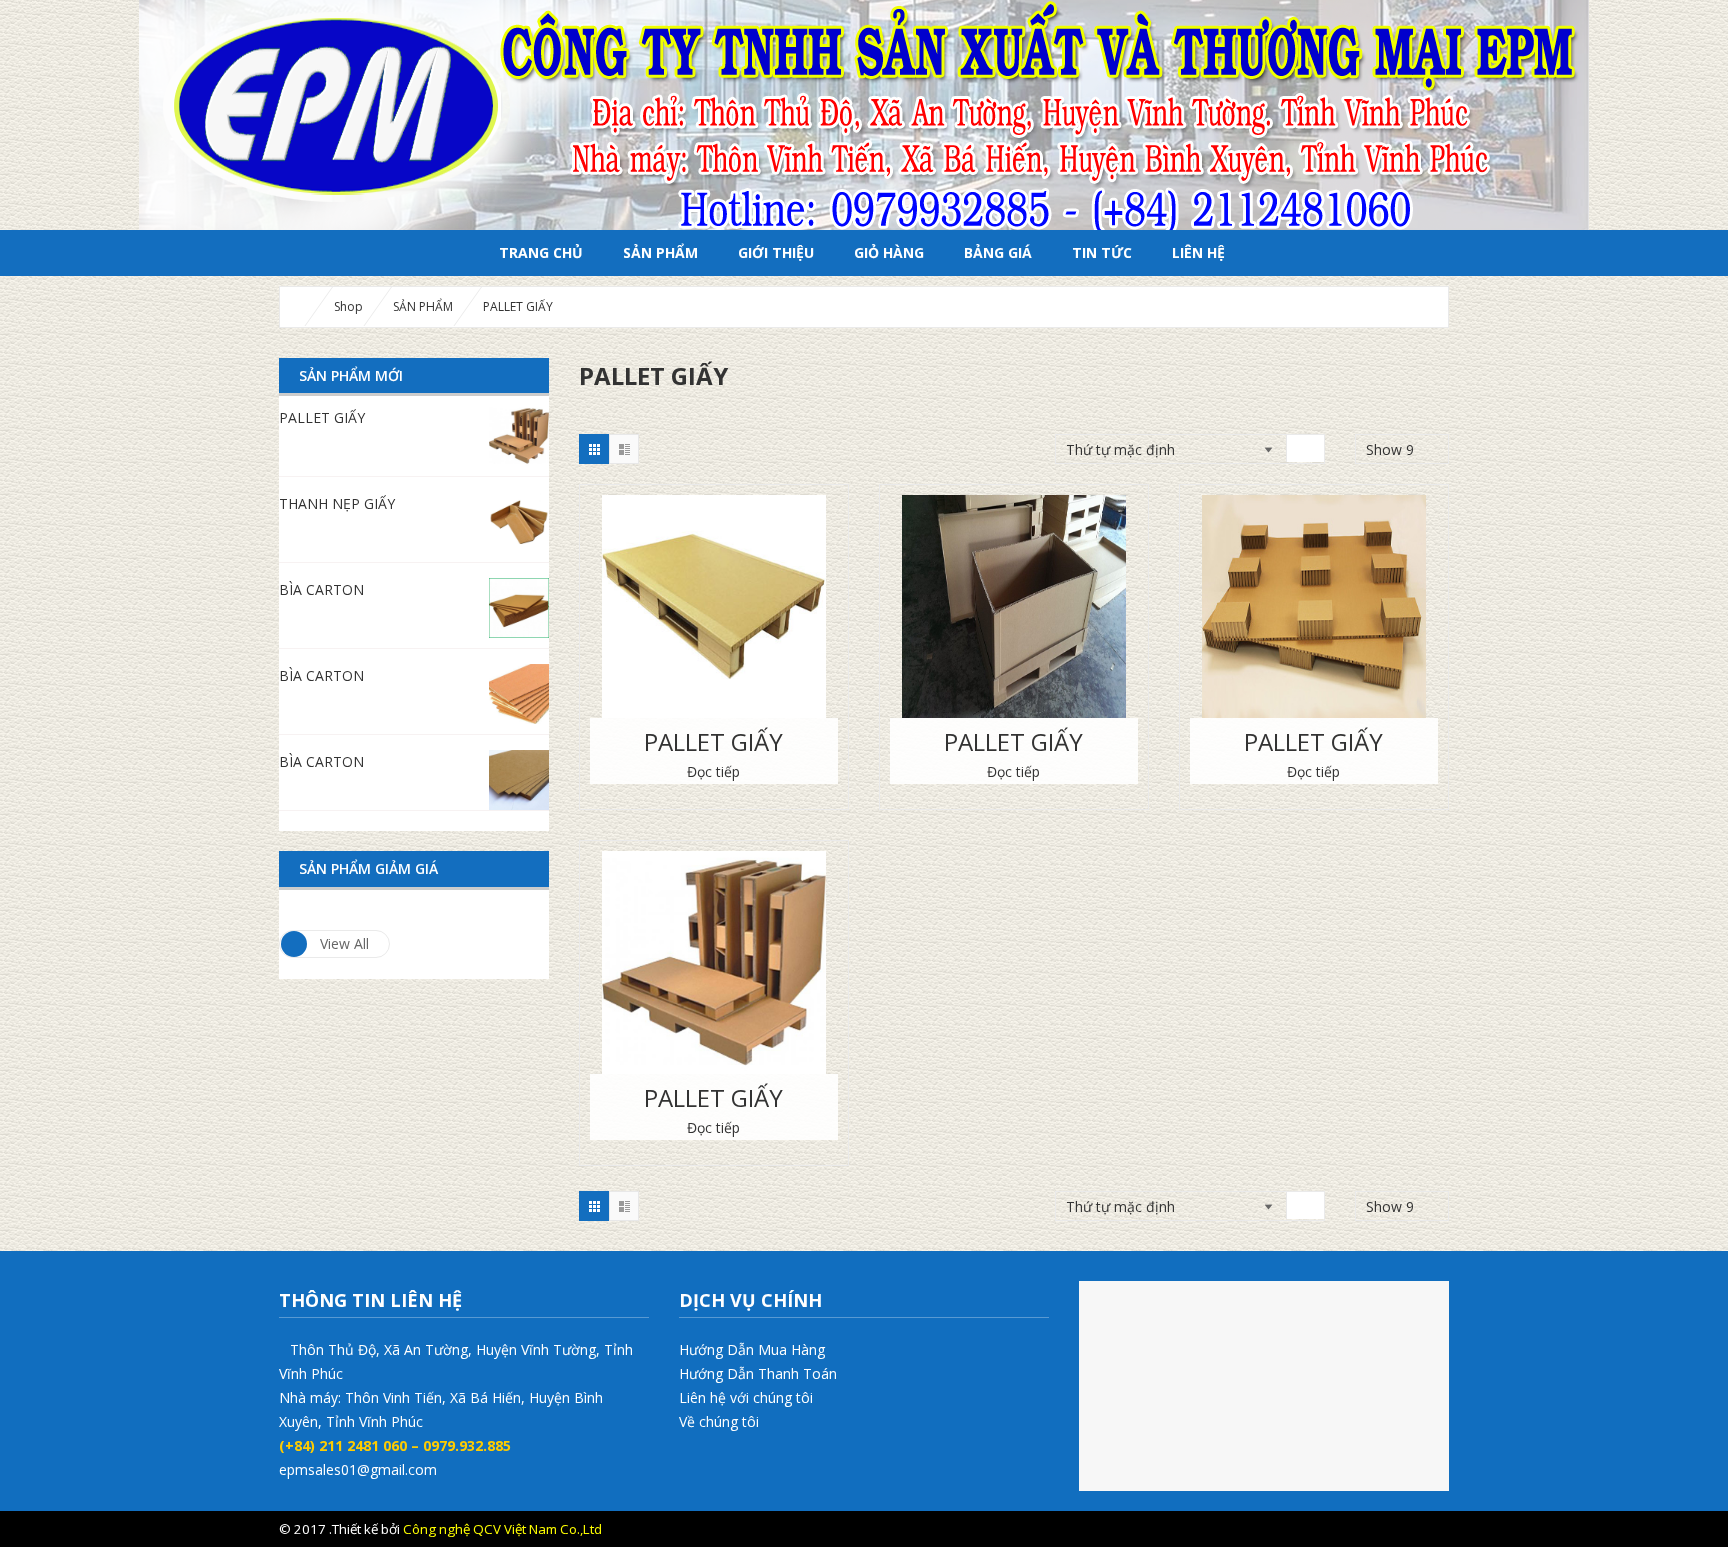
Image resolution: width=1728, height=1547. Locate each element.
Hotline (1380, 1528)
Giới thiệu (776, 252)
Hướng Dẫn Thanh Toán (758, 1373)
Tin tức (1102, 252)
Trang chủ (541, 252)
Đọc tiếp (713, 771)
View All (344, 943)
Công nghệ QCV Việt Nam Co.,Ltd (502, 1529)
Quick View (714, 583)
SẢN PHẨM (660, 252)
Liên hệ (1198, 252)
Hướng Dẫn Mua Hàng (752, 1349)
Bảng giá (998, 252)
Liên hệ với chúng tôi (746, 1397)
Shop (348, 306)
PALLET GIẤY (713, 741)
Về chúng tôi (719, 1421)
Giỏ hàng (889, 252)
